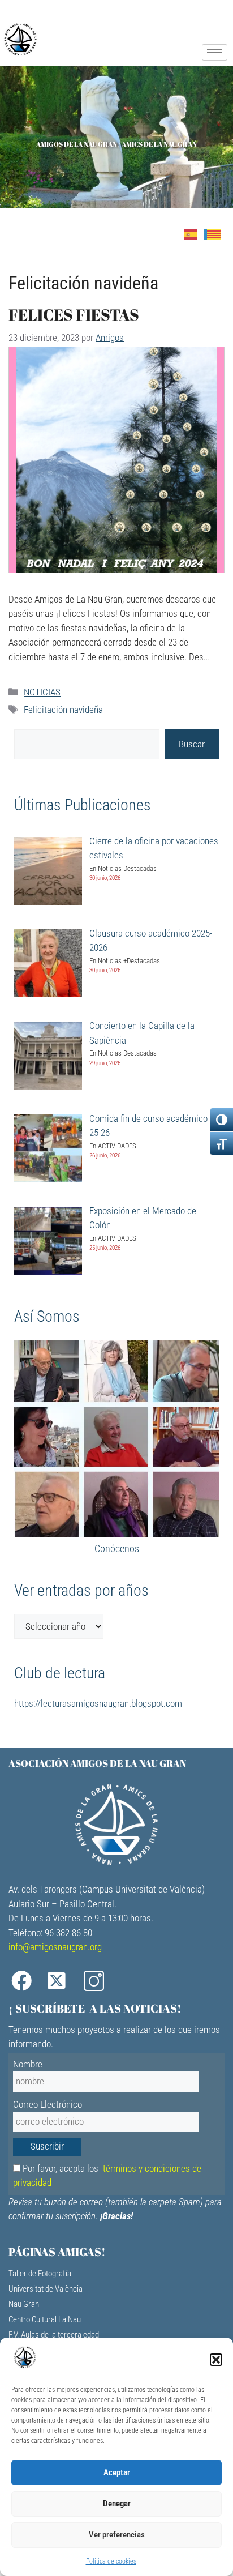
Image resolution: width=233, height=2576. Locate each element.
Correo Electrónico (48, 2104)
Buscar (192, 744)
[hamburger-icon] (215, 52)
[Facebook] (25, 1981)
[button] (216, 2360)
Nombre (28, 2064)
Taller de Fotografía (40, 2274)
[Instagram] (98, 1981)
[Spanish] (194, 233)
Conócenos (117, 1548)
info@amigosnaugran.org (55, 1947)
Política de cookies (111, 2561)
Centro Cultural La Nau (45, 2319)
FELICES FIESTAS (74, 314)
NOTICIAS (42, 692)
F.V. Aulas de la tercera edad (54, 2335)
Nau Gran (24, 2304)
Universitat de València (46, 2289)
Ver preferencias (117, 2535)
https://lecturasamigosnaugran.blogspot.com (98, 1703)
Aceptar (117, 2472)
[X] (62, 1981)
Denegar (117, 2504)
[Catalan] (216, 233)
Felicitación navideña (63, 710)
